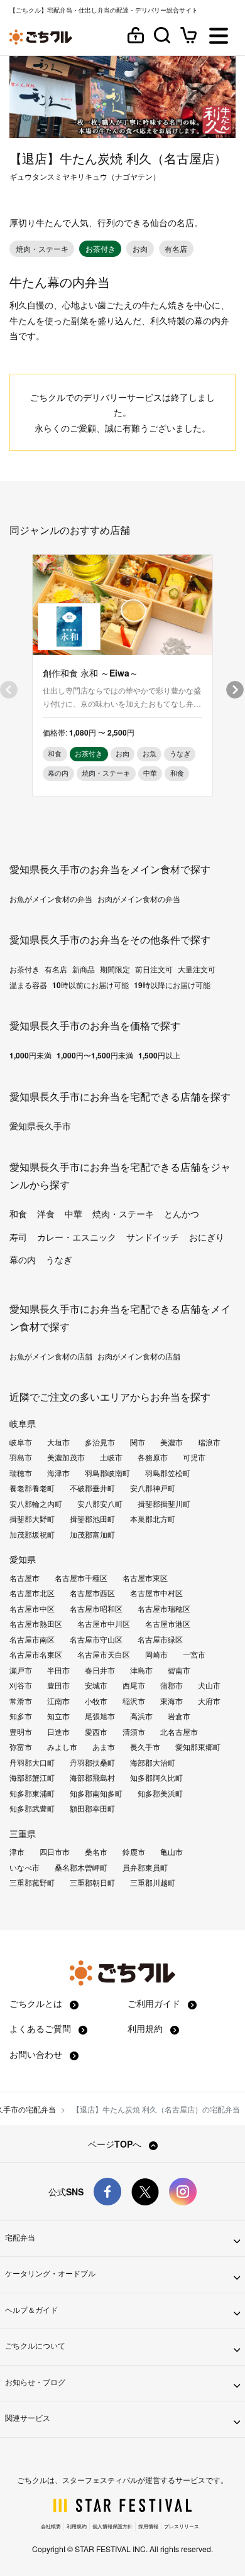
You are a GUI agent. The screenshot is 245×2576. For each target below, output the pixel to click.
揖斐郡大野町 (32, 1519)
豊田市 (58, 1685)
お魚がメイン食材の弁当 (51, 899)
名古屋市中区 (32, 1609)
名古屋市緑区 (160, 1639)
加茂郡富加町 (92, 1535)
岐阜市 (21, 1442)
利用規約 (146, 2028)
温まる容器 (28, 985)
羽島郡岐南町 (107, 1473)
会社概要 (51, 2526)
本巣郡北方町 (153, 1519)
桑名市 (96, 1852)
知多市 (21, 1716)
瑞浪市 (209, 1442)
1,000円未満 (30, 1055)
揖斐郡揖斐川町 (164, 1504)
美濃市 (171, 1442)
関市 (138, 1442)
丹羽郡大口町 (32, 1763)
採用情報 (148, 2526)
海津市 (58, 1473)
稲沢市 (134, 1701)
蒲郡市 (171, 1685)
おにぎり (207, 1237)
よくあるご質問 (41, 2028)
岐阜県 (23, 1423)
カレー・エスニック (77, 1237)
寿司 (18, 1237)
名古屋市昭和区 (96, 1609)
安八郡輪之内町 (36, 1504)
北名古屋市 (179, 1732)
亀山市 (171, 1852)
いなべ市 (24, 1867)
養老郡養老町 (32, 1488)
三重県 (23, 1834)
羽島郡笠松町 (168, 1473)
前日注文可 (154, 969)
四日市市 (55, 1852)
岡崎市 (156, 1655)
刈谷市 (21, 1685)
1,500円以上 (159, 1055)
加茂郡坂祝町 (32, 1535)
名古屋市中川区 (104, 1624)
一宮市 (194, 1655)
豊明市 (21, 1732)
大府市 (209, 1701)
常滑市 (21, 1701)
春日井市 (100, 1670)
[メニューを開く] (219, 37)
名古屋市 (24, 1578)
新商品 (84, 969)
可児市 (194, 1457)
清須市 (134, 1732)
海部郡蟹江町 (32, 1778)
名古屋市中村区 (156, 1593)
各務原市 (153, 1457)
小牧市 (96, 1701)
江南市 (58, 1701)
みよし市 (62, 1747)
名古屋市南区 (32, 1639)
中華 (73, 1214)
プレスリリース (182, 2526)
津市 (17, 1852)
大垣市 (58, 1442)
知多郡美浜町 (160, 1793)
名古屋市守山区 (96, 1639)
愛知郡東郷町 (198, 1747)
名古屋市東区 (145, 1578)
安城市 (96, 1685)
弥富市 (21, 1747)
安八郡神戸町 (153, 1488)
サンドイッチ (153, 1237)
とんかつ (182, 1214)
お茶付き (24, 969)
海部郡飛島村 (92, 1778)
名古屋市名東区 (36, 1655)
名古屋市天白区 (104, 1655)
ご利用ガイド (155, 2003)
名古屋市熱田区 (36, 1624)
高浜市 (141, 1716)
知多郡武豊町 (32, 1808)
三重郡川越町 (153, 1883)
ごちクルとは (37, 2003)
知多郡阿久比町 (156, 1778)
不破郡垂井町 (92, 1488)
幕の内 (23, 1259)
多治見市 (100, 1442)
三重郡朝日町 (92, 1883)
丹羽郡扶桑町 (92, 1763)
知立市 (58, 1716)
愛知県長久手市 (40, 1126)
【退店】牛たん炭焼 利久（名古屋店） (118, 158)
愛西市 (96, 1732)
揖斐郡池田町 (92, 1519)
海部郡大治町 (153, 1763)
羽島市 (21, 1457)
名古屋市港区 (168, 1624)
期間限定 (115, 969)
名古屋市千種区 (81, 1578)
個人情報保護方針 (112, 2526)
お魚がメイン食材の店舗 (51, 1356)
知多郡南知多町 (96, 1793)
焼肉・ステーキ (123, 1214)
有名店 (56, 969)
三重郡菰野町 (32, 1883)
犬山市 (209, 1685)
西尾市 (134, 1685)
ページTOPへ (116, 2144)
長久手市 (145, 1747)
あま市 (104, 1747)
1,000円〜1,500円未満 (95, 1055)
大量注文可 (197, 969)
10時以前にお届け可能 (90, 985)
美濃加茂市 (66, 1457)
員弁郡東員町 (145, 1867)
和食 (18, 1214)
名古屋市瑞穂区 (164, 1609)
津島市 (141, 1670)
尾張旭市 (100, 1716)
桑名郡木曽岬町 (81, 1867)
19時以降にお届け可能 (172, 985)
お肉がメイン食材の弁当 (139, 899)
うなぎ (59, 1259)
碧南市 (179, 1670)
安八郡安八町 (100, 1504)
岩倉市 (179, 1716)
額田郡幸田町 (92, 1808)
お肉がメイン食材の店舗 (139, 1356)
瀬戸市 (21, 1670)
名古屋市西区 (92, 1593)
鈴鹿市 (134, 1852)
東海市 (171, 1701)
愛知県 (23, 1559)
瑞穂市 (21, 1473)
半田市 (58, 1670)
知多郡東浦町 (32, 1793)
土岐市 (111, 1457)
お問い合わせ (37, 2054)
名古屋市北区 (32, 1593)
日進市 (58, 1732)
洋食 (46, 1214)
